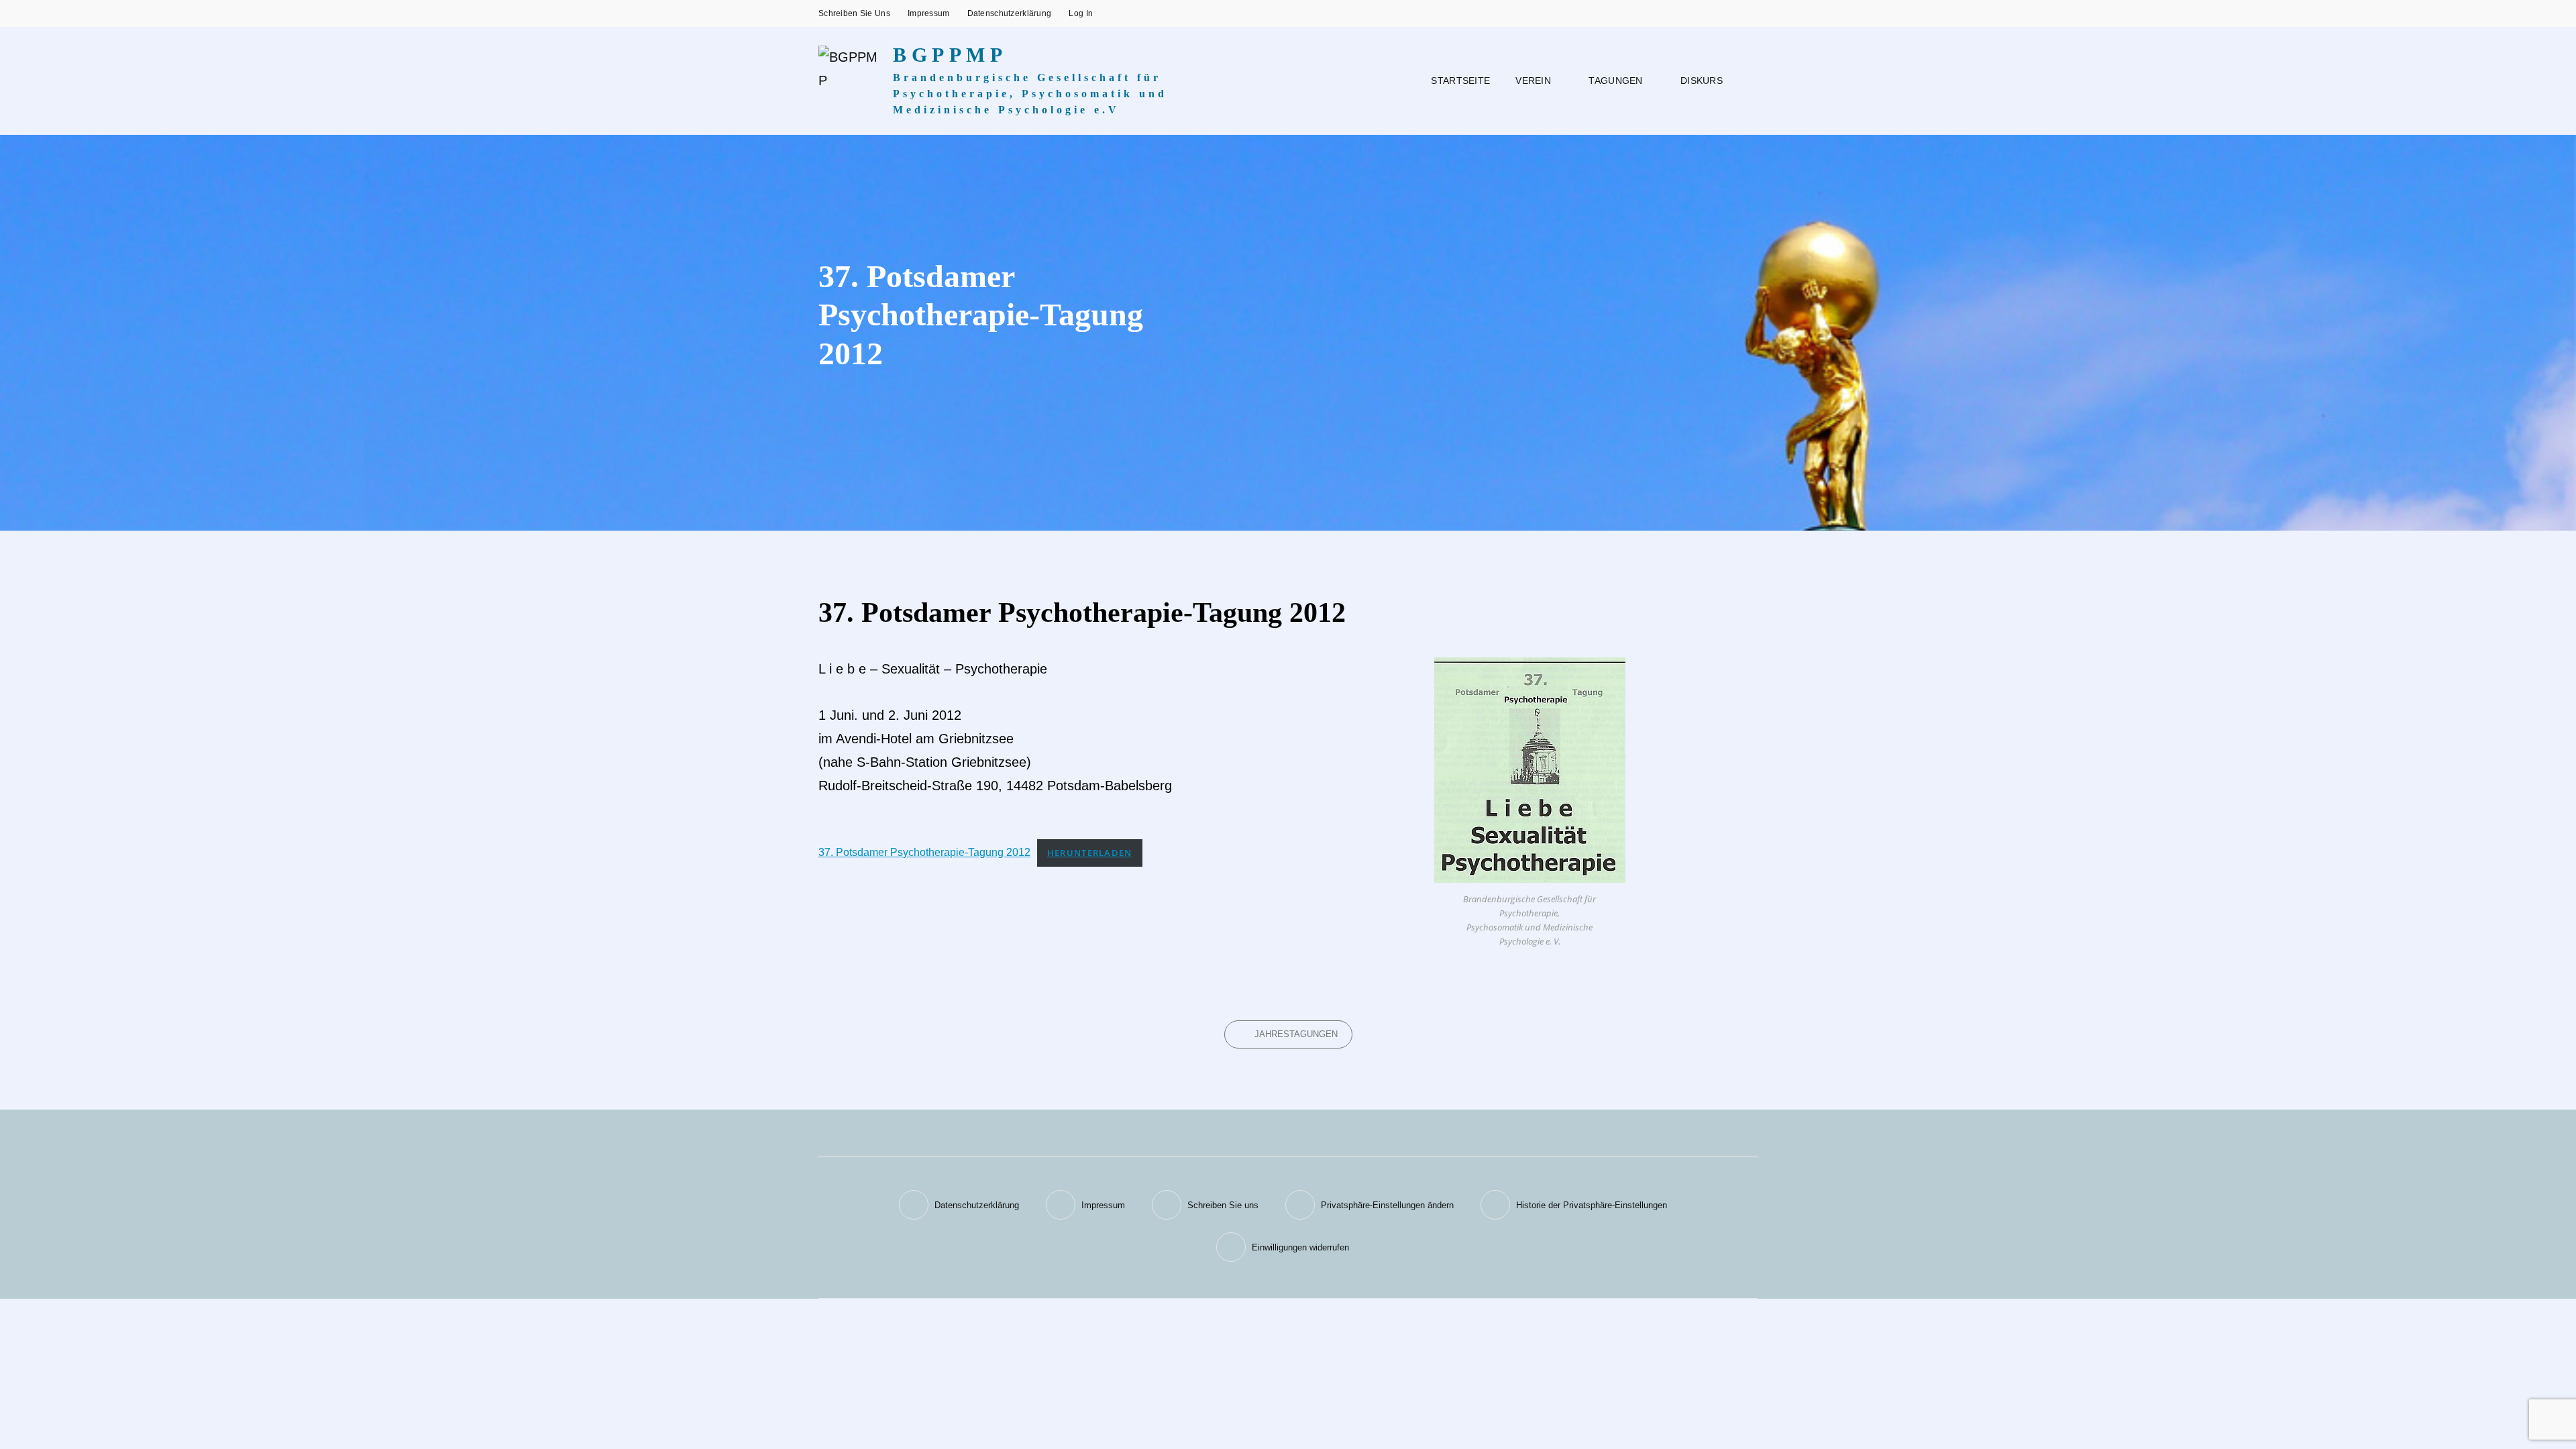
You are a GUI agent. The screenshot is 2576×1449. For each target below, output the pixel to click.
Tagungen (1615, 80)
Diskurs (1702, 80)
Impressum (929, 13)
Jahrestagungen (1296, 1034)
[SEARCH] (1746, 81)
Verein (1533, 80)
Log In (1081, 13)
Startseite (1460, 80)
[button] (1370, 1205)
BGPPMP (950, 55)
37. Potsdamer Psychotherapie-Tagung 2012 (924, 852)
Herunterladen (1090, 853)
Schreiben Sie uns (854, 13)
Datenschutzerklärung (1010, 13)
